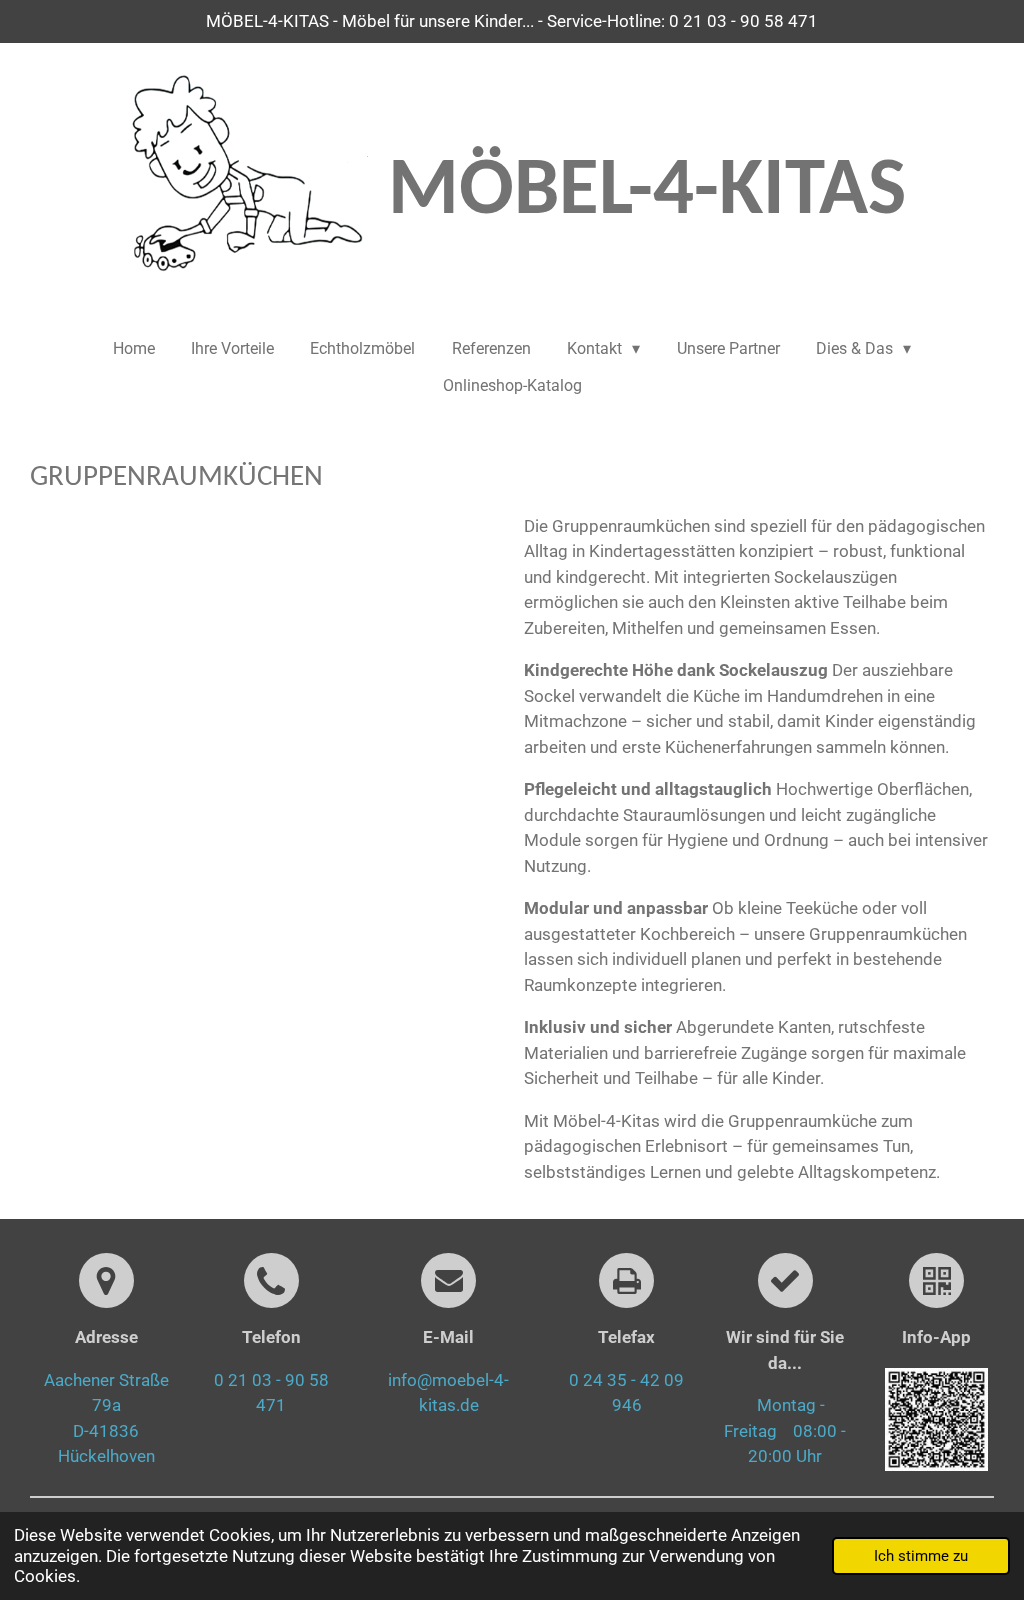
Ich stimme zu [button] (921, 1556)
